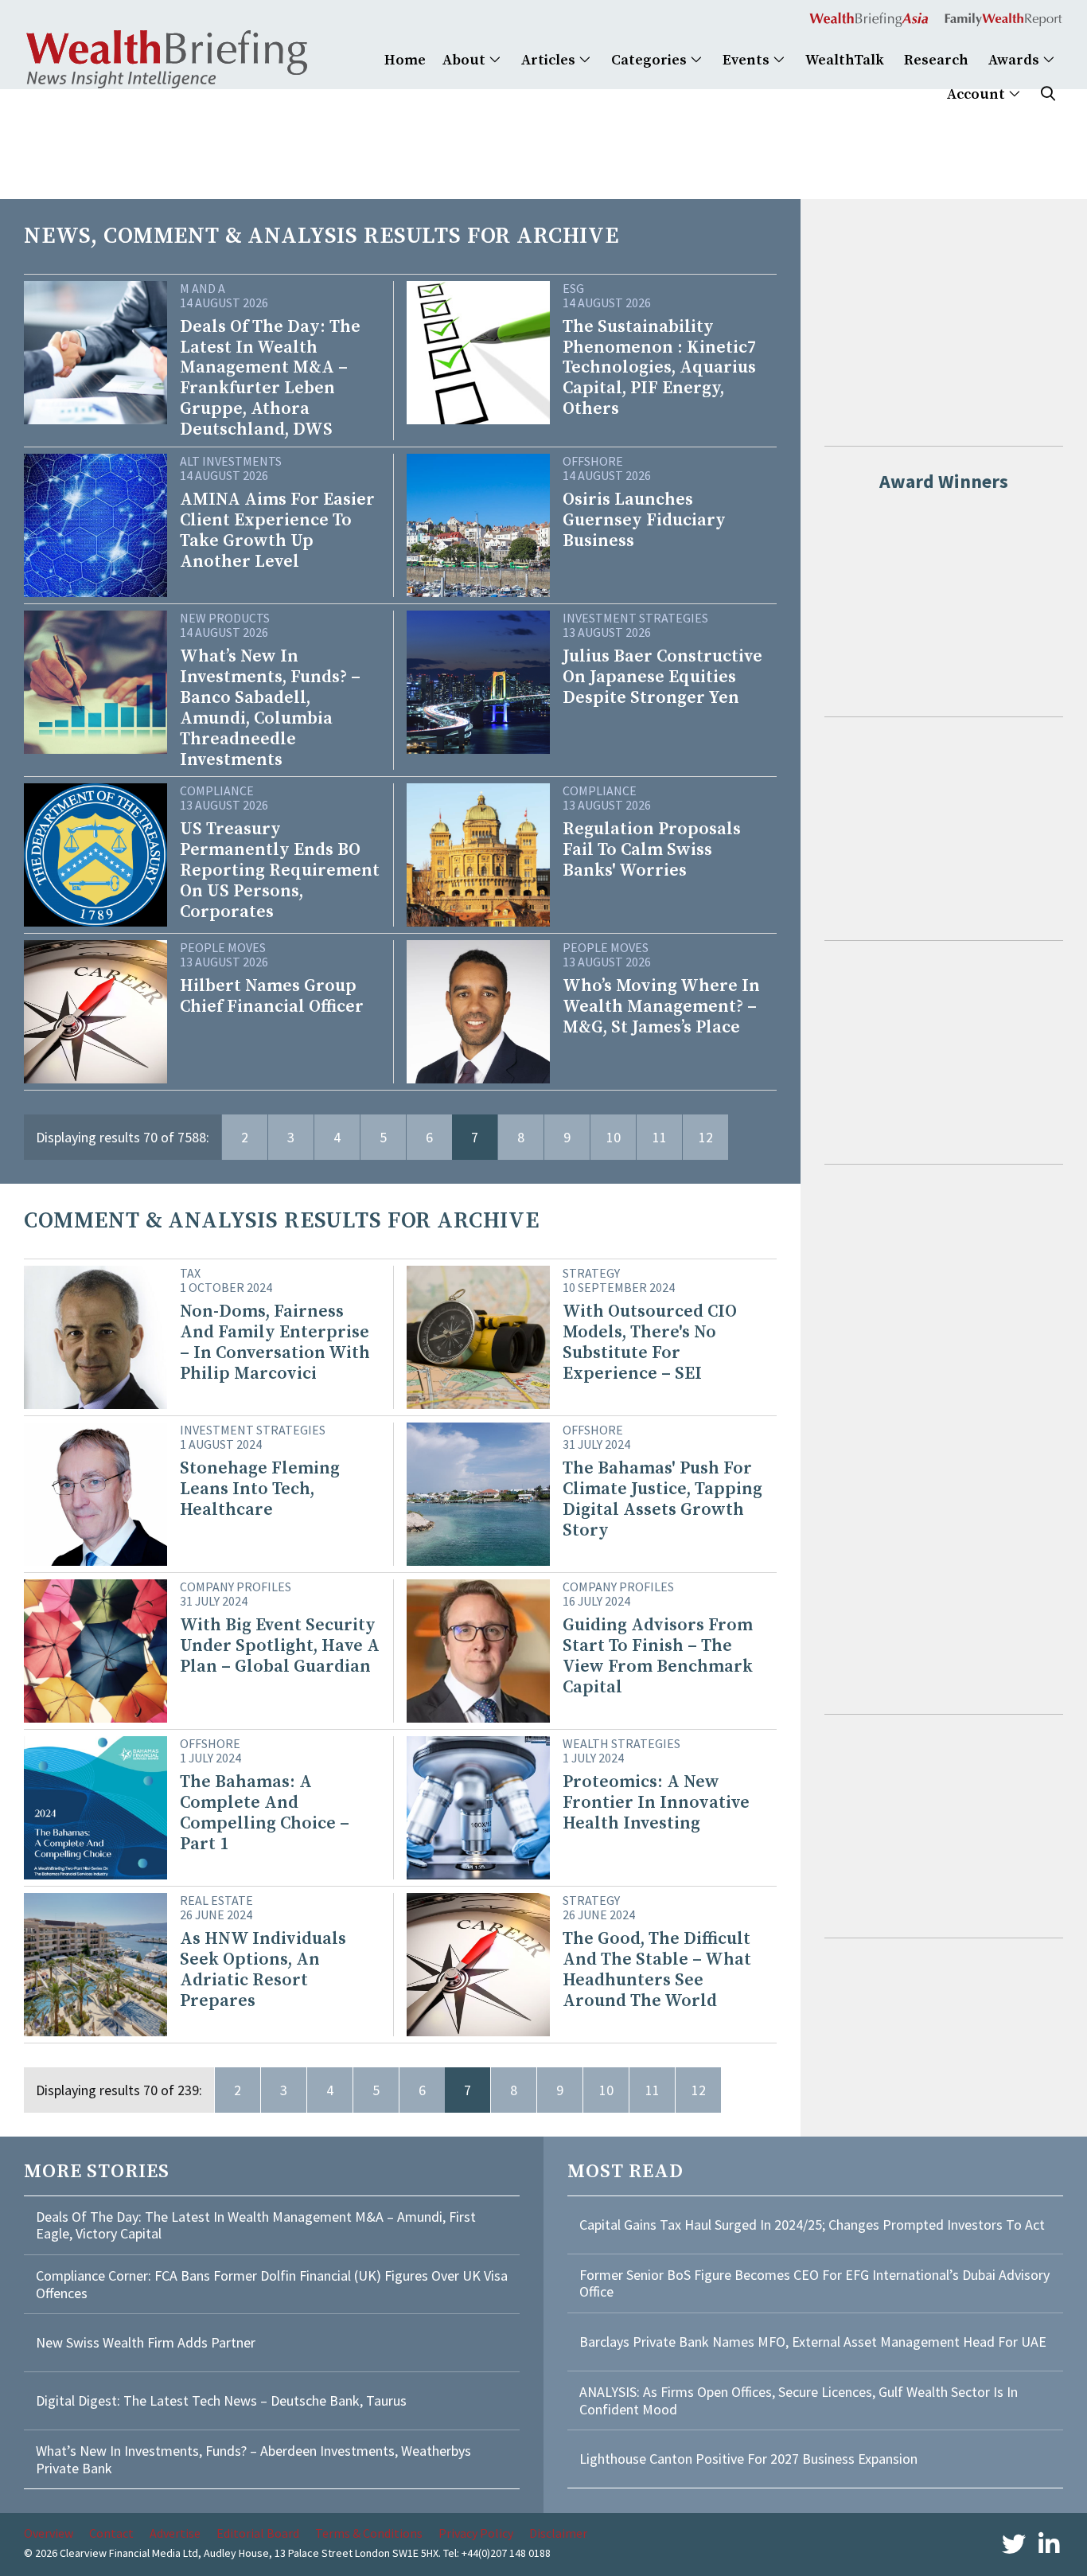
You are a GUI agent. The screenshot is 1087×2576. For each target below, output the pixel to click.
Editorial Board (258, 2533)
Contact (111, 2533)
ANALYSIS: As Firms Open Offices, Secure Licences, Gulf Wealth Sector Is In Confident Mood (799, 2400)
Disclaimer (558, 2533)
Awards (1015, 60)
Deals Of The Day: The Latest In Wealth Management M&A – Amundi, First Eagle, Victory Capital (256, 2225)
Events (748, 60)
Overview (49, 2533)
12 (706, 1137)
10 (614, 1137)
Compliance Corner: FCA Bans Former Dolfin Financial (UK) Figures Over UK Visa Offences (272, 2284)
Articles (550, 60)
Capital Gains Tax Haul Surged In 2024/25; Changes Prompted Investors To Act (812, 2225)
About (466, 60)
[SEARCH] (1048, 94)
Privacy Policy (476, 2533)
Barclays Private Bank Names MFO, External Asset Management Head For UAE (813, 2342)
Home (405, 60)
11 (660, 1137)
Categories (651, 60)
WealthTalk (845, 60)
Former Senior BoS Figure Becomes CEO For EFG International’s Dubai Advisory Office (814, 2283)
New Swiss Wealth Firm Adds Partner (146, 2342)
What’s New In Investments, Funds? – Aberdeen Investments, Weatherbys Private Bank (253, 2459)
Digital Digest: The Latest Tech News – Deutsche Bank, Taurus (221, 2400)
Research (936, 60)
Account (978, 94)
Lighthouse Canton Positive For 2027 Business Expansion (748, 2459)
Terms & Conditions (369, 2533)
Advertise (175, 2533)
